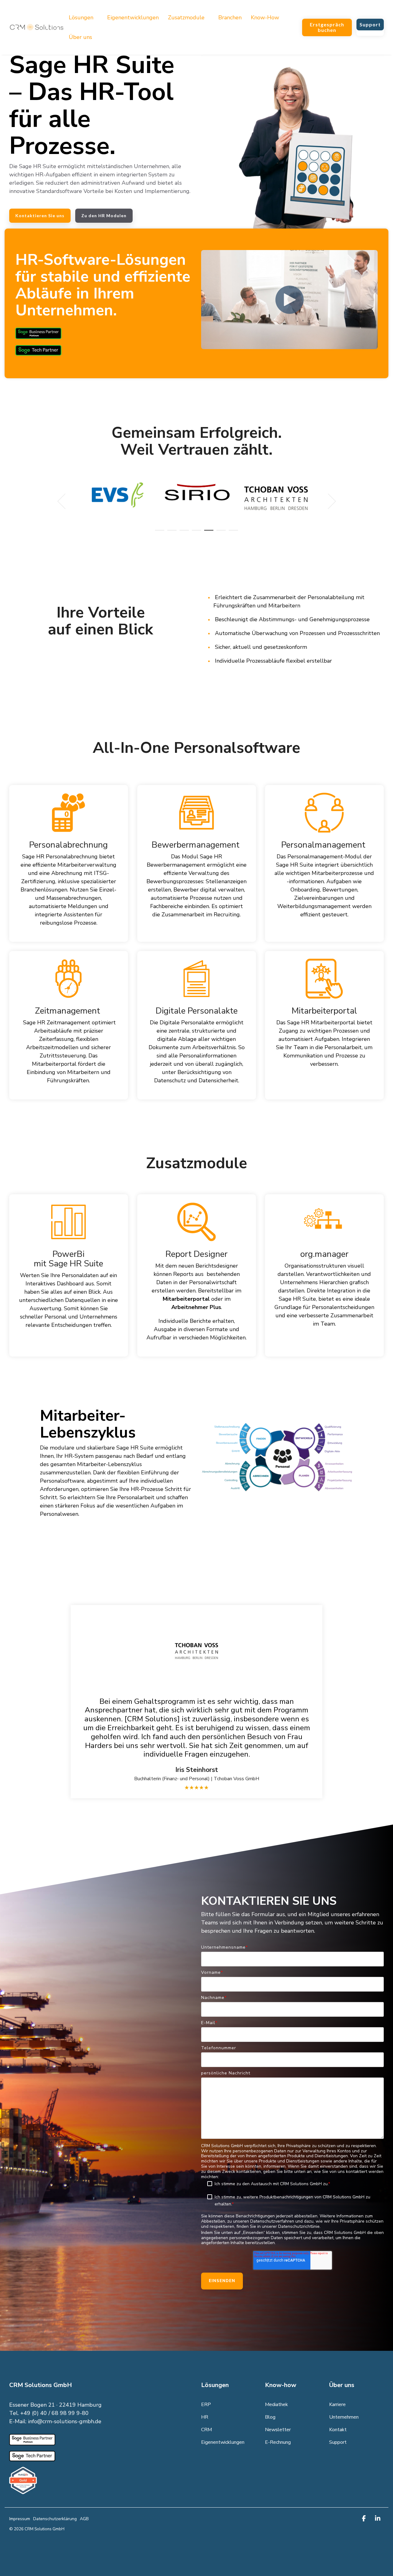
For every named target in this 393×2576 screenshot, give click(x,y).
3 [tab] (183, 533)
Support (370, 24)
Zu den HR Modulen (104, 216)
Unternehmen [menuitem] (344, 2417)
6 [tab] (220, 533)
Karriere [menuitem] (337, 2405)
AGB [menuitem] (84, 2519)
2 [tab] (170, 533)
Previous (65, 501)
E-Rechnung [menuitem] (278, 2442)
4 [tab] (195, 533)
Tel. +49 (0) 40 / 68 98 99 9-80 (49, 2413)
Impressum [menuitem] (20, 2519)
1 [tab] (158, 533)
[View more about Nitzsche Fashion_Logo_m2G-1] (276, 493)
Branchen (230, 17)
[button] (365, 2519)
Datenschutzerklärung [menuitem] (55, 2519)
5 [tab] (207, 533)
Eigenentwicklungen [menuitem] (223, 2442)
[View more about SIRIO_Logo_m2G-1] (118, 493)
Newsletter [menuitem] (278, 2430)
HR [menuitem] (205, 2417)
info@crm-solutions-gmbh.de (65, 2421)
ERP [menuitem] (206, 2405)
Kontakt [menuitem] (338, 2430)
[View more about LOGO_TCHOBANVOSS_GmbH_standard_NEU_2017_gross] (197, 498)
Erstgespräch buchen (327, 27)
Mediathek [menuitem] (276, 2405)
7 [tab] (232, 533)
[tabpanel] (118, 498)
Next (328, 501)
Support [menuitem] (338, 2442)
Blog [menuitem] (270, 2417)
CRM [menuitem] (206, 2430)
